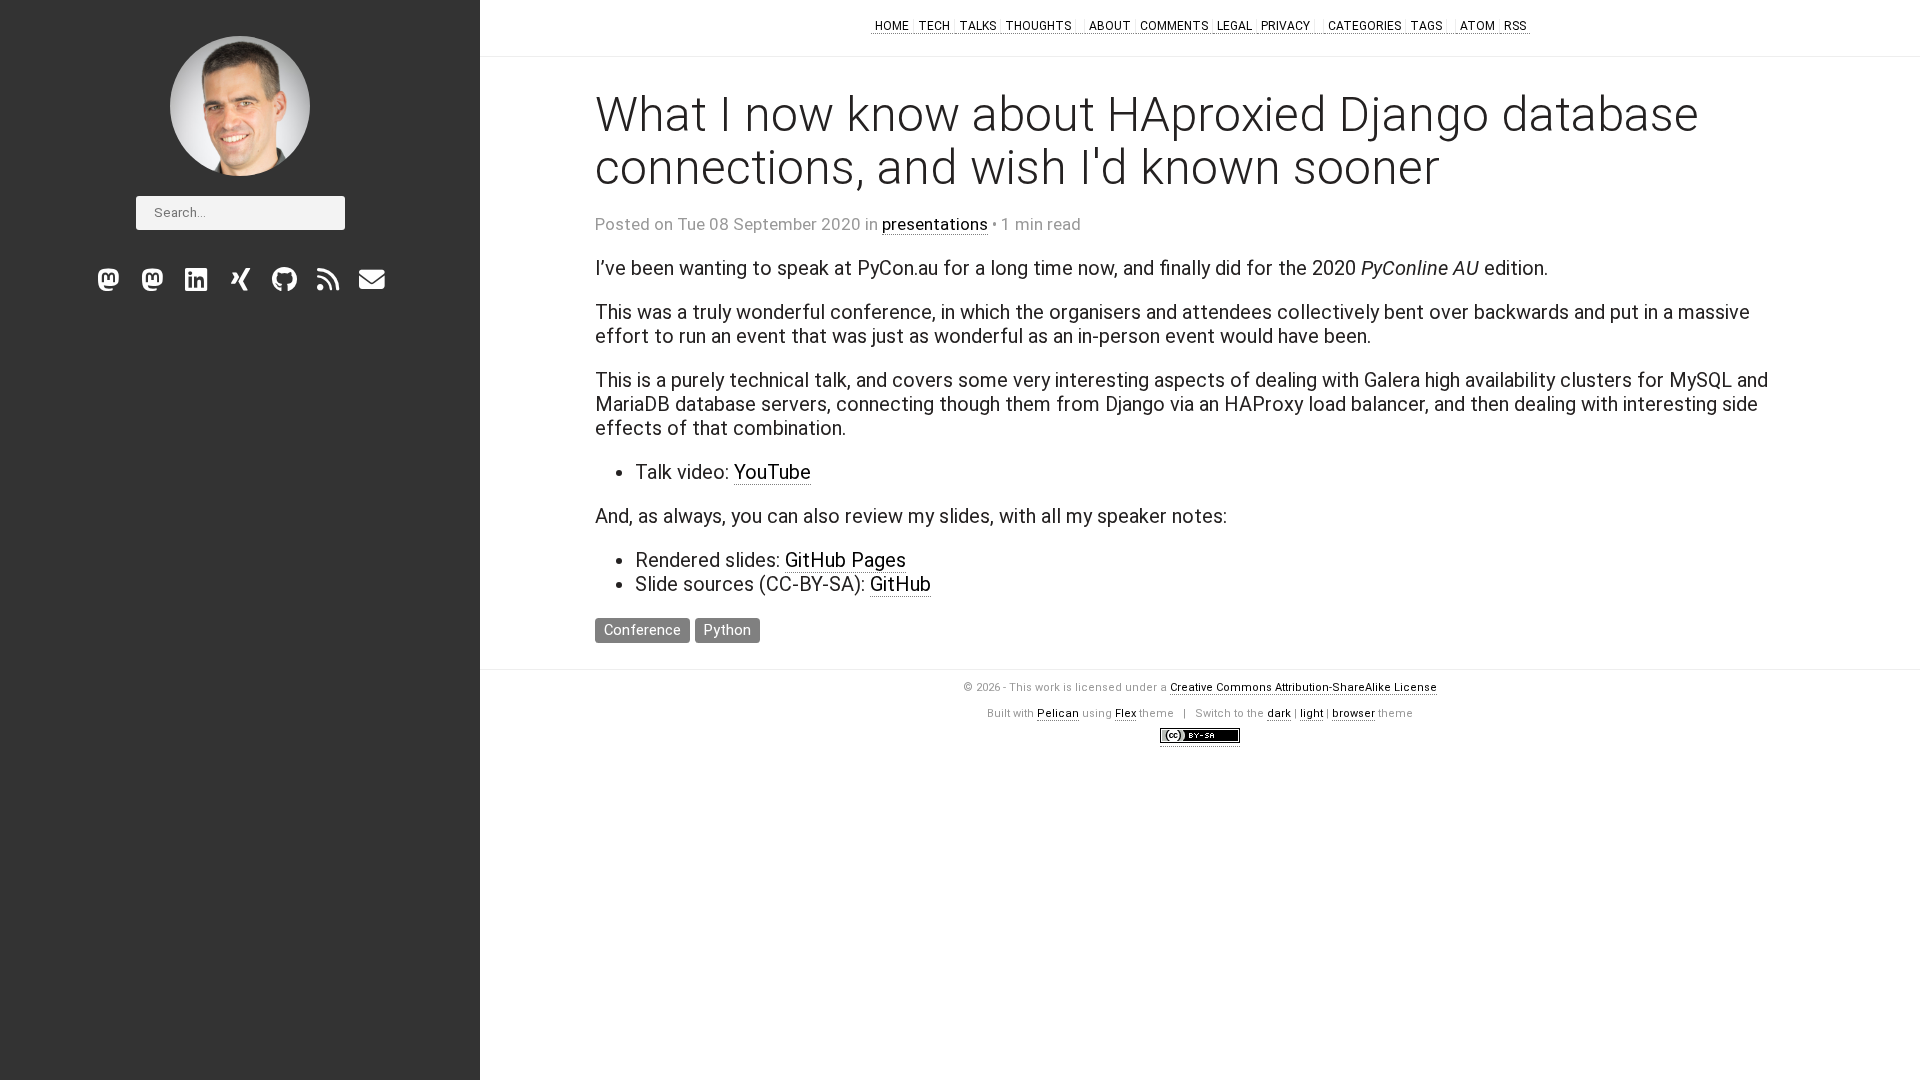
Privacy (1285, 26)
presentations (935, 224)
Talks (977, 26)
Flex (1125, 713)
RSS (1515, 26)
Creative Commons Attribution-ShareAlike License (1303, 687)
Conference (642, 630)
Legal (1234, 26)
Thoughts (1038, 26)
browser (1353, 713)
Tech (934, 26)
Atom (1477, 26)
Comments (1174, 26)
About (1110, 26)
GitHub (900, 584)
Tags (1426, 26)
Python (727, 630)
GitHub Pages (845, 560)
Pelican (1058, 713)
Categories (1364, 26)
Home (892, 26)
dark (1279, 713)
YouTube (772, 472)
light (1311, 713)
